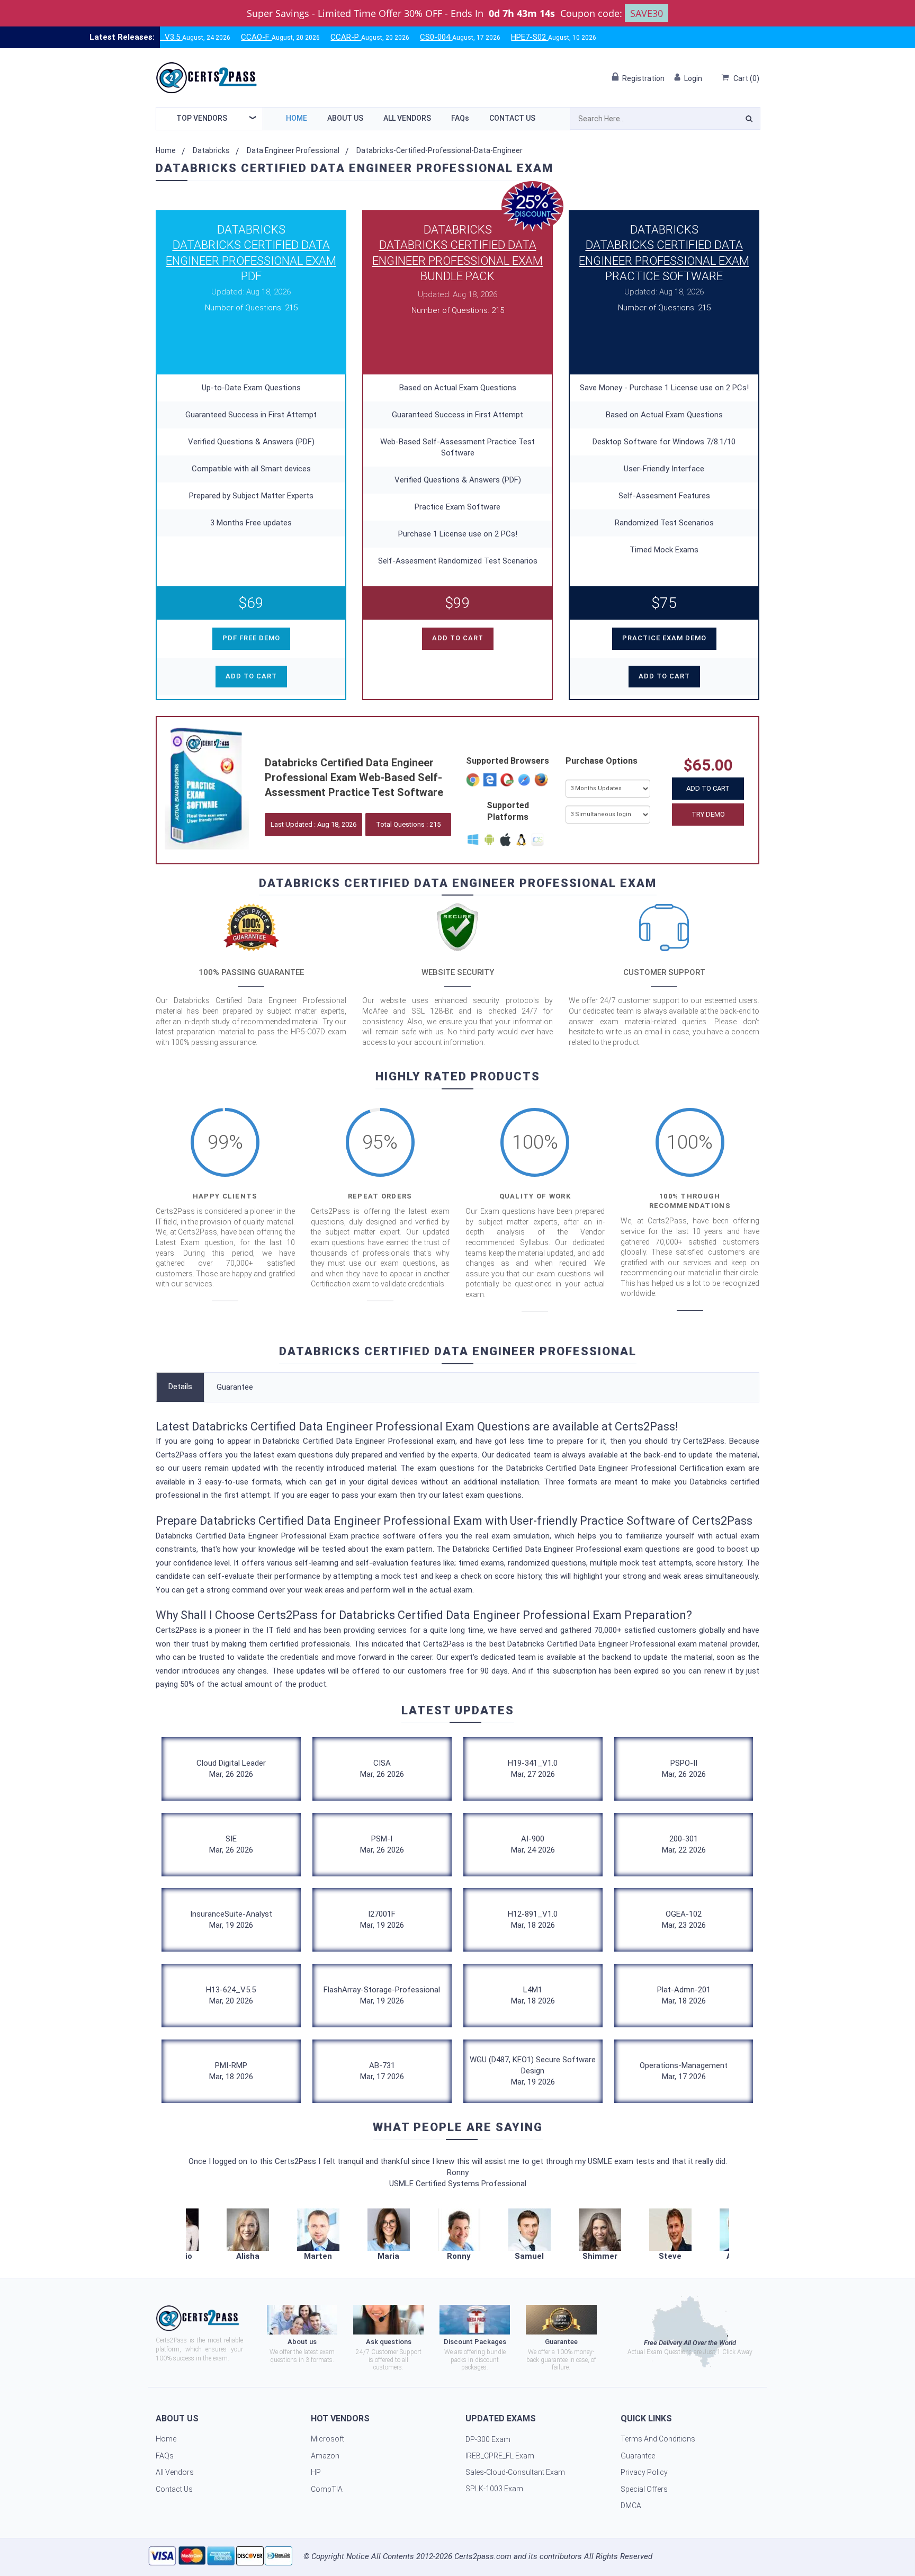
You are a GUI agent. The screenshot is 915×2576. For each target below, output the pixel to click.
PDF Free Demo (251, 638)
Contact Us (512, 118)
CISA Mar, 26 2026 (382, 1769)
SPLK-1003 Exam (494, 2489)
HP (316, 2472)
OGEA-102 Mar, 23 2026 (684, 1920)
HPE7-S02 (454, 37)
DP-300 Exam (488, 2439)
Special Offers (644, 2489)
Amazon (325, 2456)
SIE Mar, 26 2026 (231, 1844)
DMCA (631, 2506)
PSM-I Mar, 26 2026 (382, 1844)
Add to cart (251, 676)
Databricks (211, 150)
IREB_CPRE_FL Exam (500, 2456)
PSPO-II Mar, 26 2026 (684, 1769)
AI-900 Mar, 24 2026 (533, 1844)
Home (297, 118)
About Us (345, 118)
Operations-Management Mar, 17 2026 (684, 2071)
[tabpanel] (459, 2235)
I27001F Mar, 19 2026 (382, 1920)
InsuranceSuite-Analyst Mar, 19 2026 (231, 1920)
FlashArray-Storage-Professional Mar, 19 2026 (382, 1995)
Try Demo (708, 814)
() (746, 78)
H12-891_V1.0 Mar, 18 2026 (533, 1920)
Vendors (202, 118)
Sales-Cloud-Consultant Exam (515, 2472)
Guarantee (235, 1387)
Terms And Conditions (658, 2439)
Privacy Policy (644, 2472)
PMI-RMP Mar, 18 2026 (231, 2071)
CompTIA (327, 2489)
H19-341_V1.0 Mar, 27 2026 (533, 1769)
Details (180, 1387)
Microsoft (328, 2439)
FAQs (460, 118)
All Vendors (407, 118)
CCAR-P (271, 37)
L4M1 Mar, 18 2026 (533, 1995)
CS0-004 (361, 37)
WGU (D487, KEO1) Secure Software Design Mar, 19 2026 (533, 2071)
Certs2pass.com (483, 2556)
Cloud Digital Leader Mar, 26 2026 (231, 1769)
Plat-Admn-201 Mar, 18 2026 (684, 1995)
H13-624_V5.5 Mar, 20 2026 (231, 1995)
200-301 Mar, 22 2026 (684, 1844)
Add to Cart (708, 788)
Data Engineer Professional (293, 150)
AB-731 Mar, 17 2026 (382, 2071)
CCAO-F (181, 37)
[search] (749, 120)
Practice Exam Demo (664, 638)
